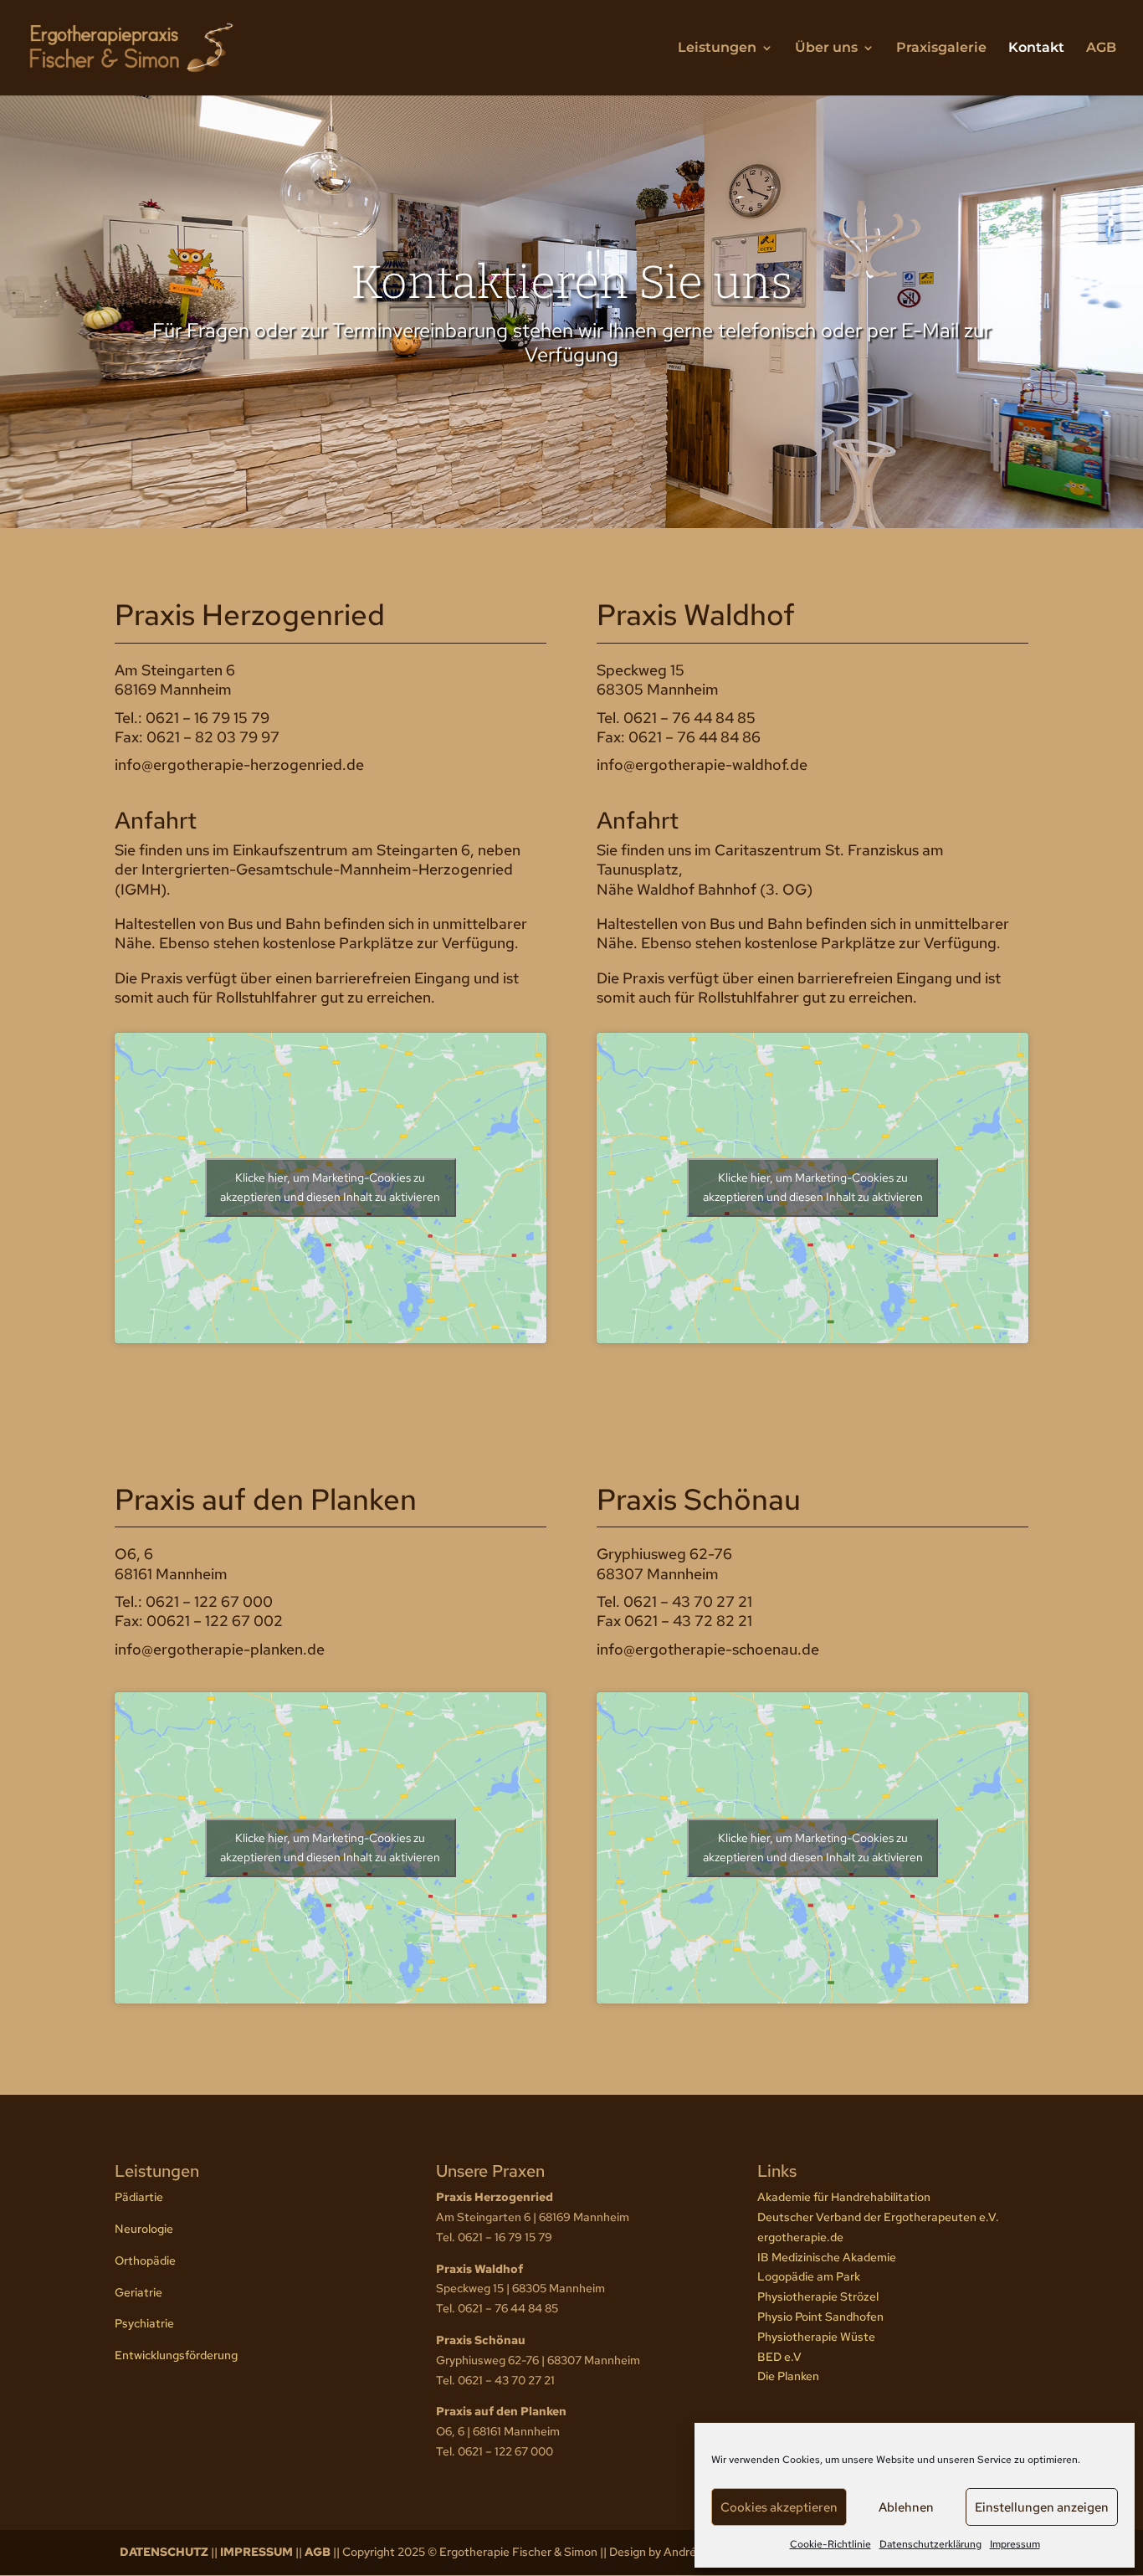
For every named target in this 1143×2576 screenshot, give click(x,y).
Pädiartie (139, 2197)
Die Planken (788, 2376)
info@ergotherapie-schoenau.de (708, 1649)
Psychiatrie (144, 2323)
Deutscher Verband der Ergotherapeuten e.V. (878, 2217)
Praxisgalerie (941, 49)
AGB (1101, 49)
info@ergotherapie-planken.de (220, 1649)
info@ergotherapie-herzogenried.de (239, 765)
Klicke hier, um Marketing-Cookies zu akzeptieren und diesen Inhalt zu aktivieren (330, 1187)
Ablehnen (906, 2507)
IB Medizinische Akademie (827, 2257)
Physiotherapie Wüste (816, 2337)
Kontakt (1036, 49)
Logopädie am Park (809, 2276)
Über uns (826, 49)
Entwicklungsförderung (176, 2355)
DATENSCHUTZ (164, 2552)
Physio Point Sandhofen (820, 2317)
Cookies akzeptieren (779, 2507)
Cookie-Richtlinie (830, 2544)
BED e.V (779, 2357)
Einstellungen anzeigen (1042, 2507)
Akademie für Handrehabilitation (844, 2197)
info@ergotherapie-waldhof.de (702, 765)
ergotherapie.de (800, 2237)
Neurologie (144, 2229)
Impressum (1015, 2544)
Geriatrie (138, 2292)
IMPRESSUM (256, 2552)
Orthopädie (145, 2260)
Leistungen (717, 49)
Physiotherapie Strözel (818, 2296)
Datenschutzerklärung (930, 2544)
